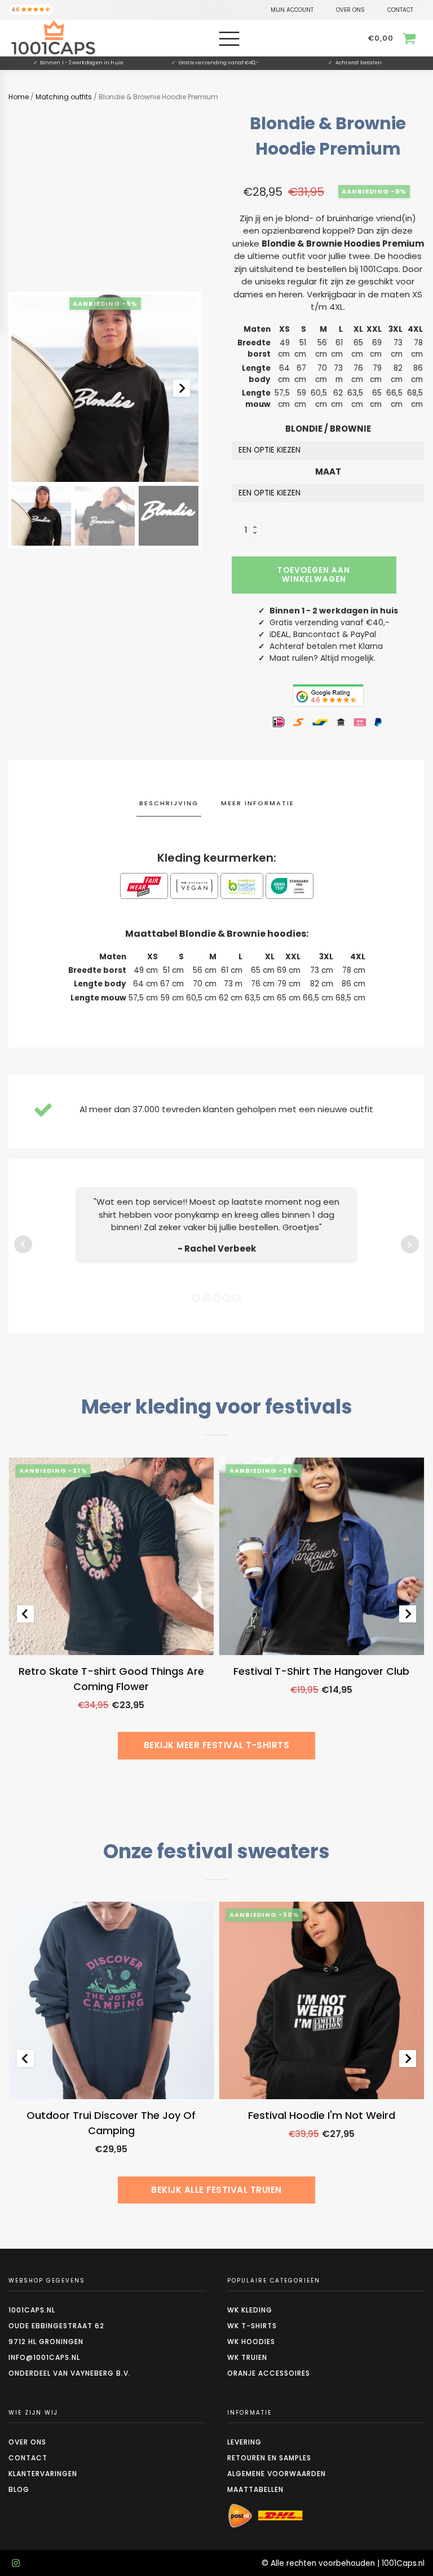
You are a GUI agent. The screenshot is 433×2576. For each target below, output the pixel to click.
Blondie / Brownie (328, 429)
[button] (41, 516)
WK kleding (250, 2310)
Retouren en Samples (269, 2458)
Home (19, 97)
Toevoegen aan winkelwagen (314, 575)
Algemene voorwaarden (277, 2474)
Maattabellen (255, 2489)
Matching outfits (64, 97)
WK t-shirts (252, 2326)
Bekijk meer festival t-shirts (217, 1745)
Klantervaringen (43, 2474)
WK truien (247, 2357)
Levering (244, 2442)
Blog (19, 2489)
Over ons (27, 2442)
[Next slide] (182, 388)
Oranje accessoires (269, 2373)
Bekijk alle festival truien (216, 2190)
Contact (28, 2458)
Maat (328, 471)
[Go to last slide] (25, 1614)
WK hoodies (251, 2342)
